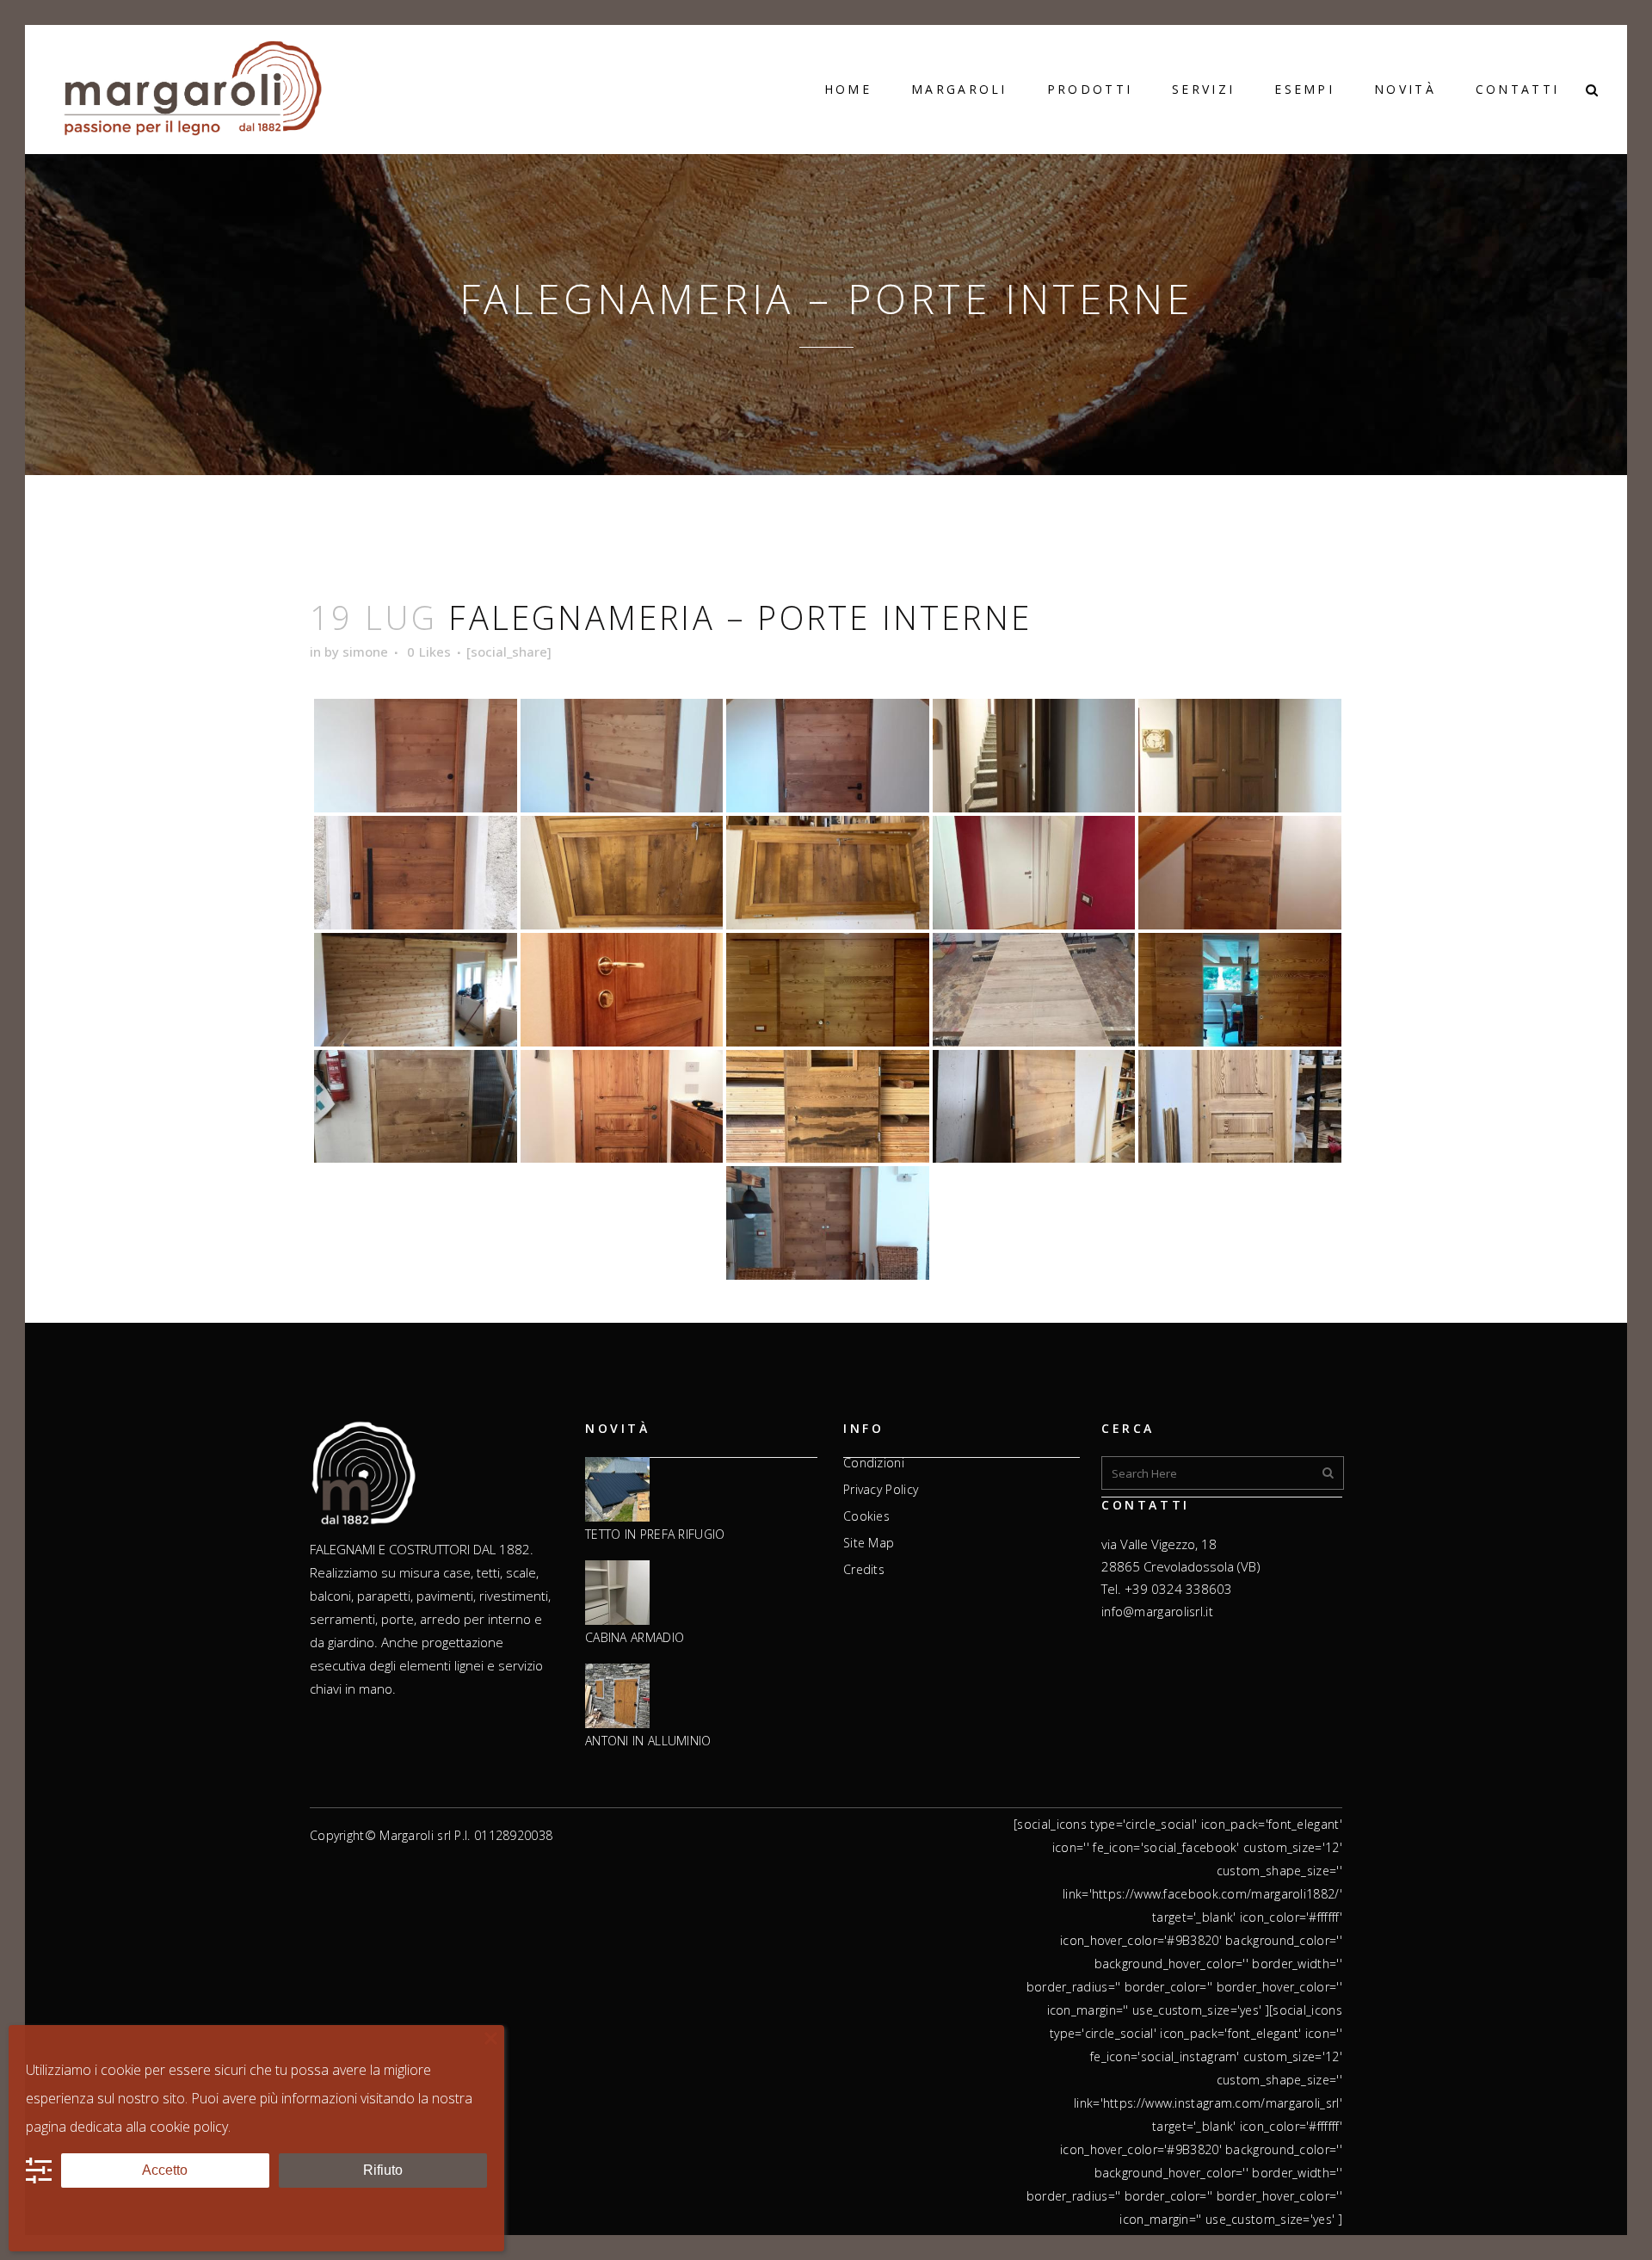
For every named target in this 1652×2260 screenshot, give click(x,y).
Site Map (869, 1543)
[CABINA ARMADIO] (617, 1593)
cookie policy (189, 2127)
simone (365, 651)
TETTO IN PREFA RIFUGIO (655, 1534)
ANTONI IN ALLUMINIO (648, 1741)
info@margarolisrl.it (1157, 1612)
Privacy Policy (881, 1490)
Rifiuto (383, 2170)
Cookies (866, 1516)
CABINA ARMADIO (635, 1638)
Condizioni (874, 1463)
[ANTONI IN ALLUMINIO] (617, 1697)
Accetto (165, 2170)
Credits (864, 1570)
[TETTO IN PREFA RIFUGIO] (617, 1490)
